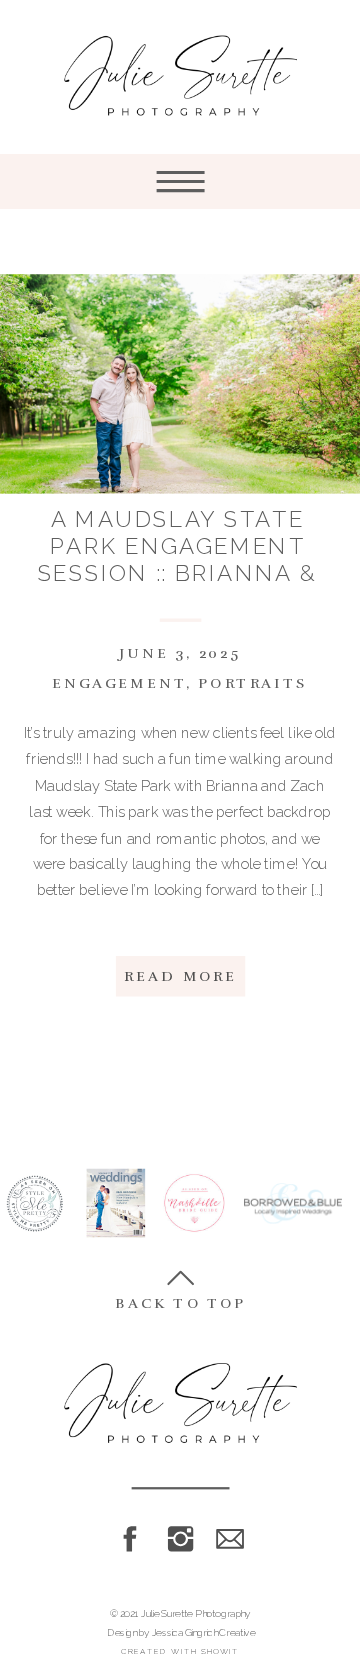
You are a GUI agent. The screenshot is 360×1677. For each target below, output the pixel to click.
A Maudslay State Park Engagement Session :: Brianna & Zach (178, 560)
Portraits (253, 684)
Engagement (119, 684)
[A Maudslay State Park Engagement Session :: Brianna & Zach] (180, 384)
